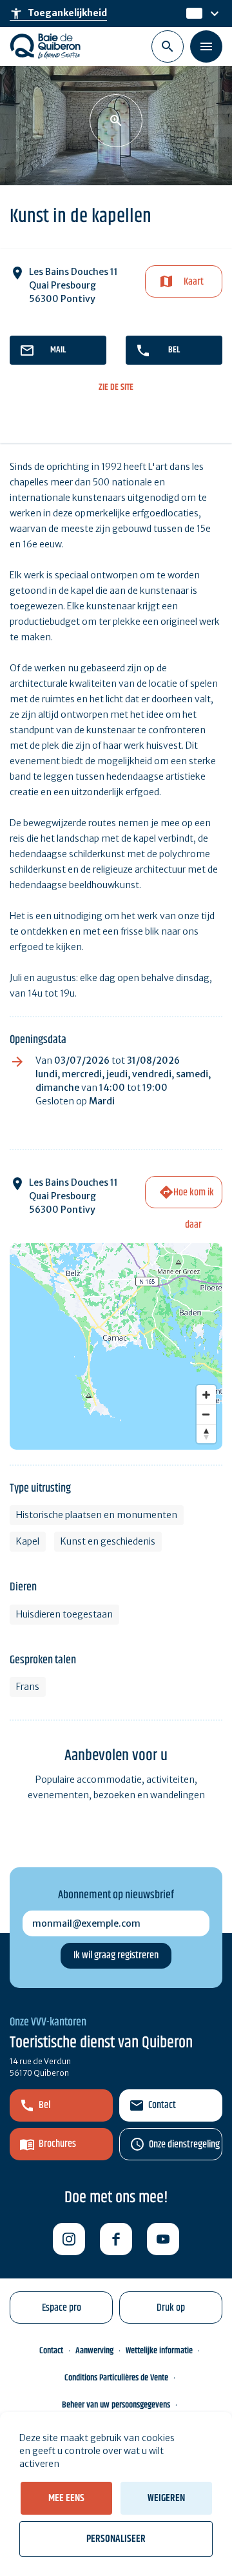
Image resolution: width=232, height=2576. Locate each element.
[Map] (116, 1346)
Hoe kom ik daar (194, 1196)
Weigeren (166, 2498)
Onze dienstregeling (184, 2145)
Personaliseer (116, 2539)
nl (191, 14)
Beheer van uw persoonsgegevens (116, 2405)
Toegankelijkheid (58, 14)
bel (174, 350)
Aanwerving (94, 2351)
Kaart (194, 282)
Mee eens (66, 2498)
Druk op (171, 2308)
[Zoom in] (206, 1395)
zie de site (116, 388)
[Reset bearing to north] (206, 1434)
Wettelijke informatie (159, 2351)
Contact (162, 2105)
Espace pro (62, 2308)
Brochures (57, 2144)
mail (58, 350)
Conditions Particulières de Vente (116, 2378)
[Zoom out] (206, 1414)
